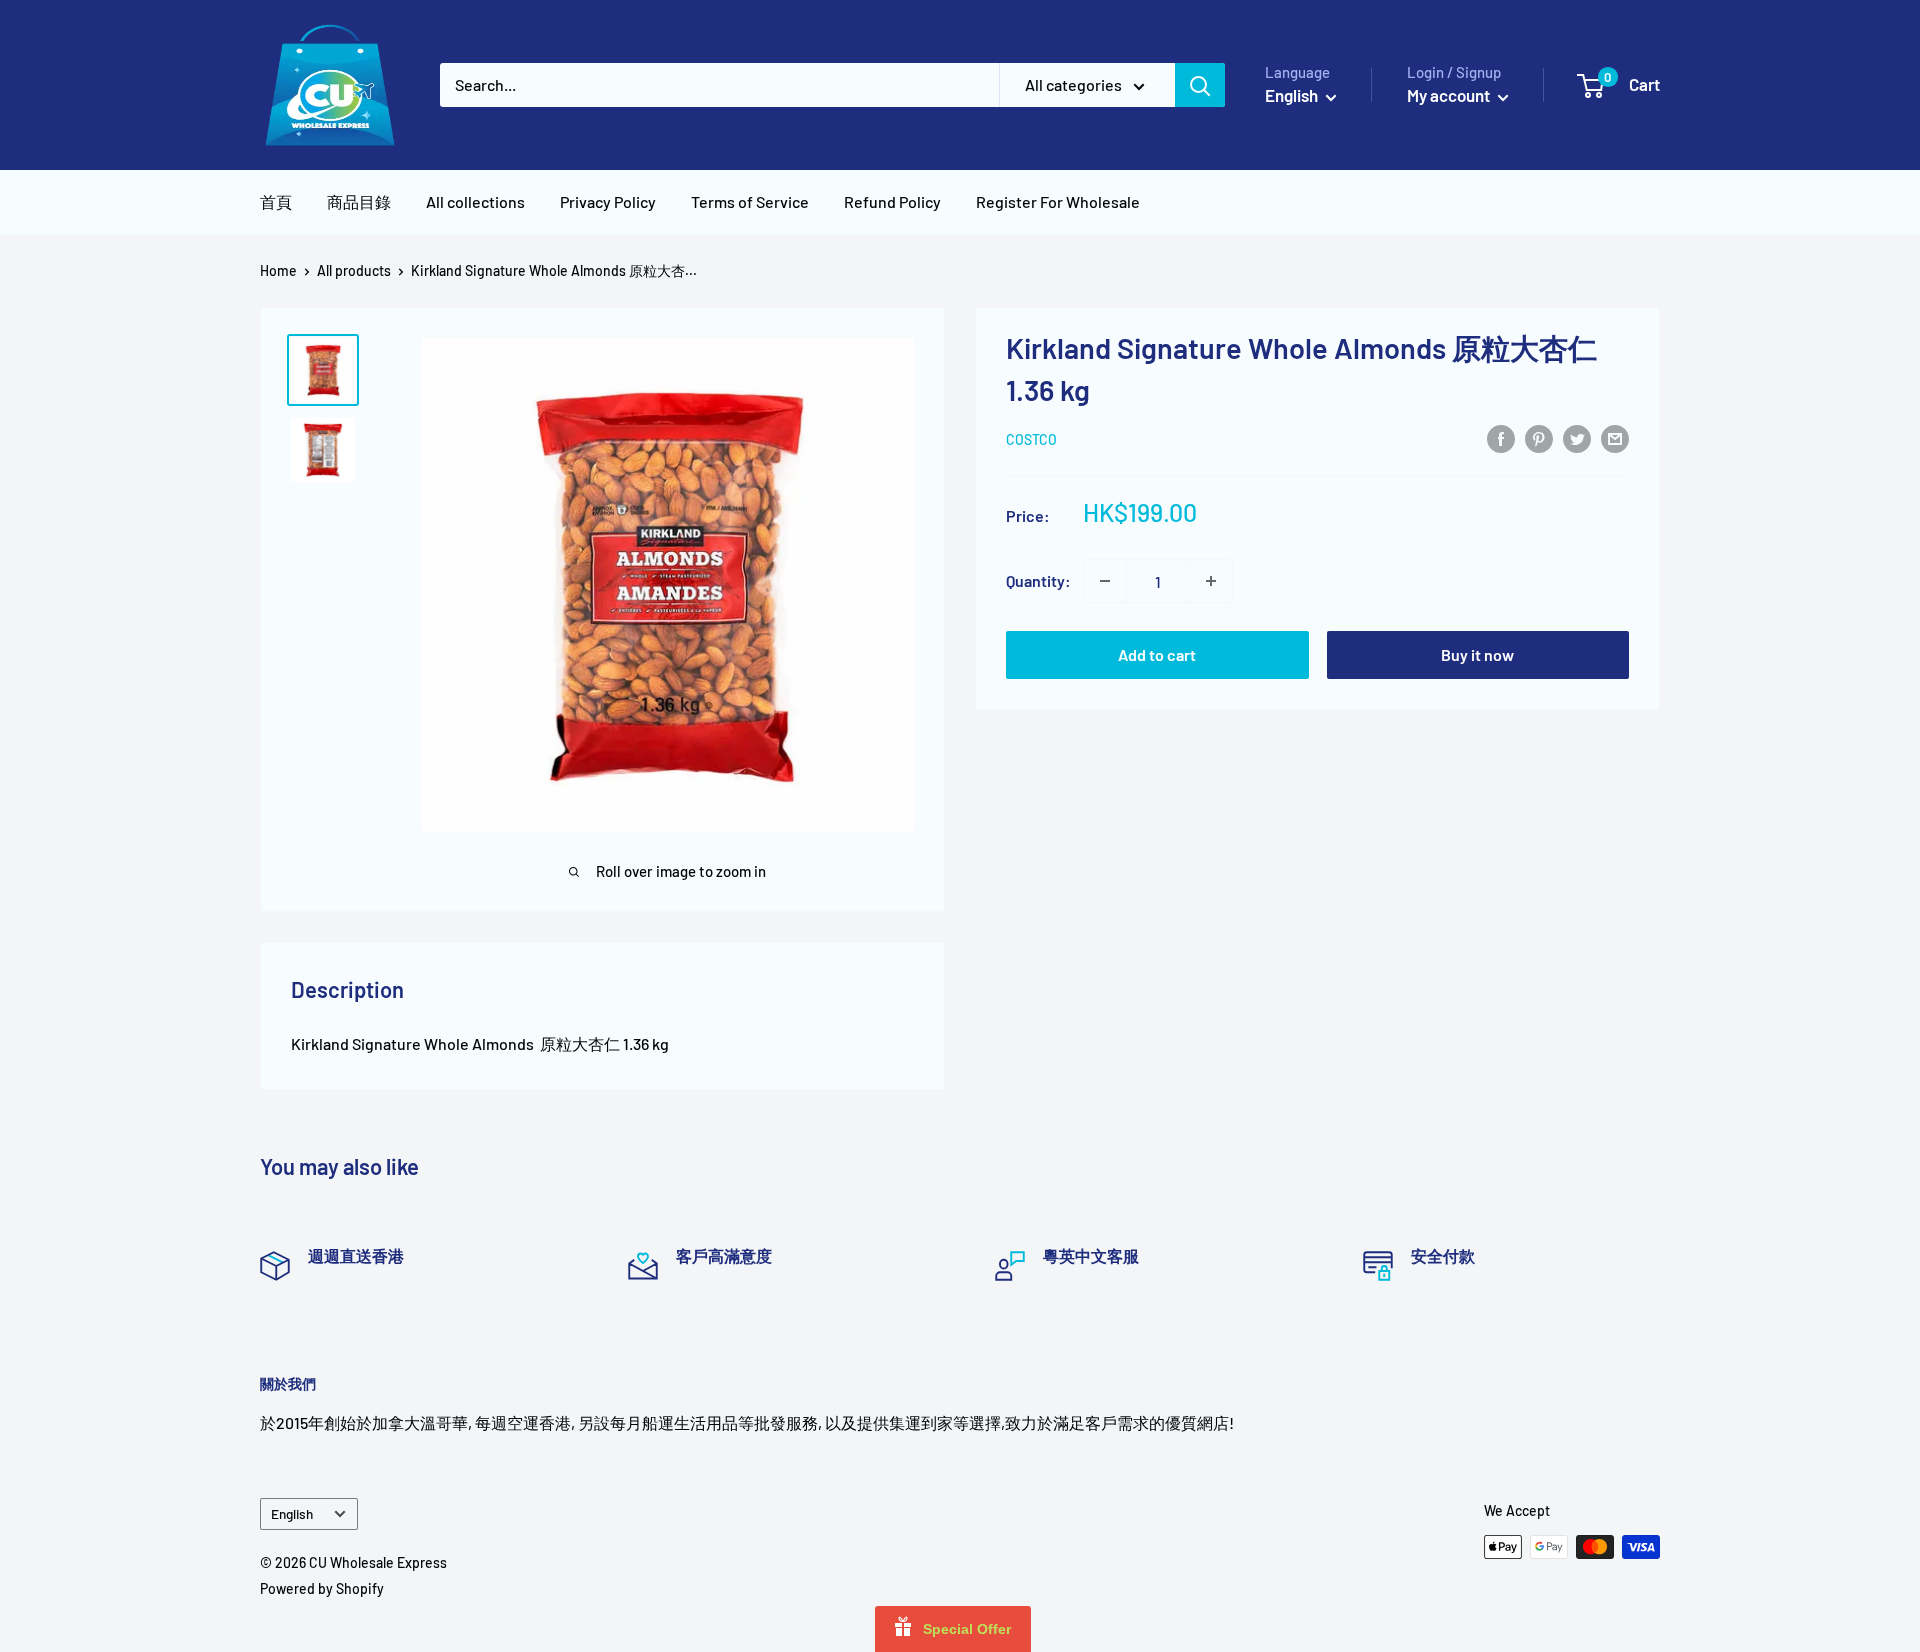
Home (278, 270)
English (292, 1513)
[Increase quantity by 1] (1211, 581)
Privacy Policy (608, 201)
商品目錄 (359, 201)
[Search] (1200, 85)
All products (354, 270)
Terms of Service (750, 201)
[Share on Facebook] (1501, 437)
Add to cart (1157, 654)
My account (1450, 95)
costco (1031, 439)
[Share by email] (1615, 437)
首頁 (276, 201)
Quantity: (1038, 580)
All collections (475, 201)
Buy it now (1477, 654)
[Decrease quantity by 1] (1105, 581)
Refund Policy (892, 201)
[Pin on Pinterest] (1539, 437)
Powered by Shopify (322, 1588)
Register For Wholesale (1058, 201)
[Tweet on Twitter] (1577, 437)
